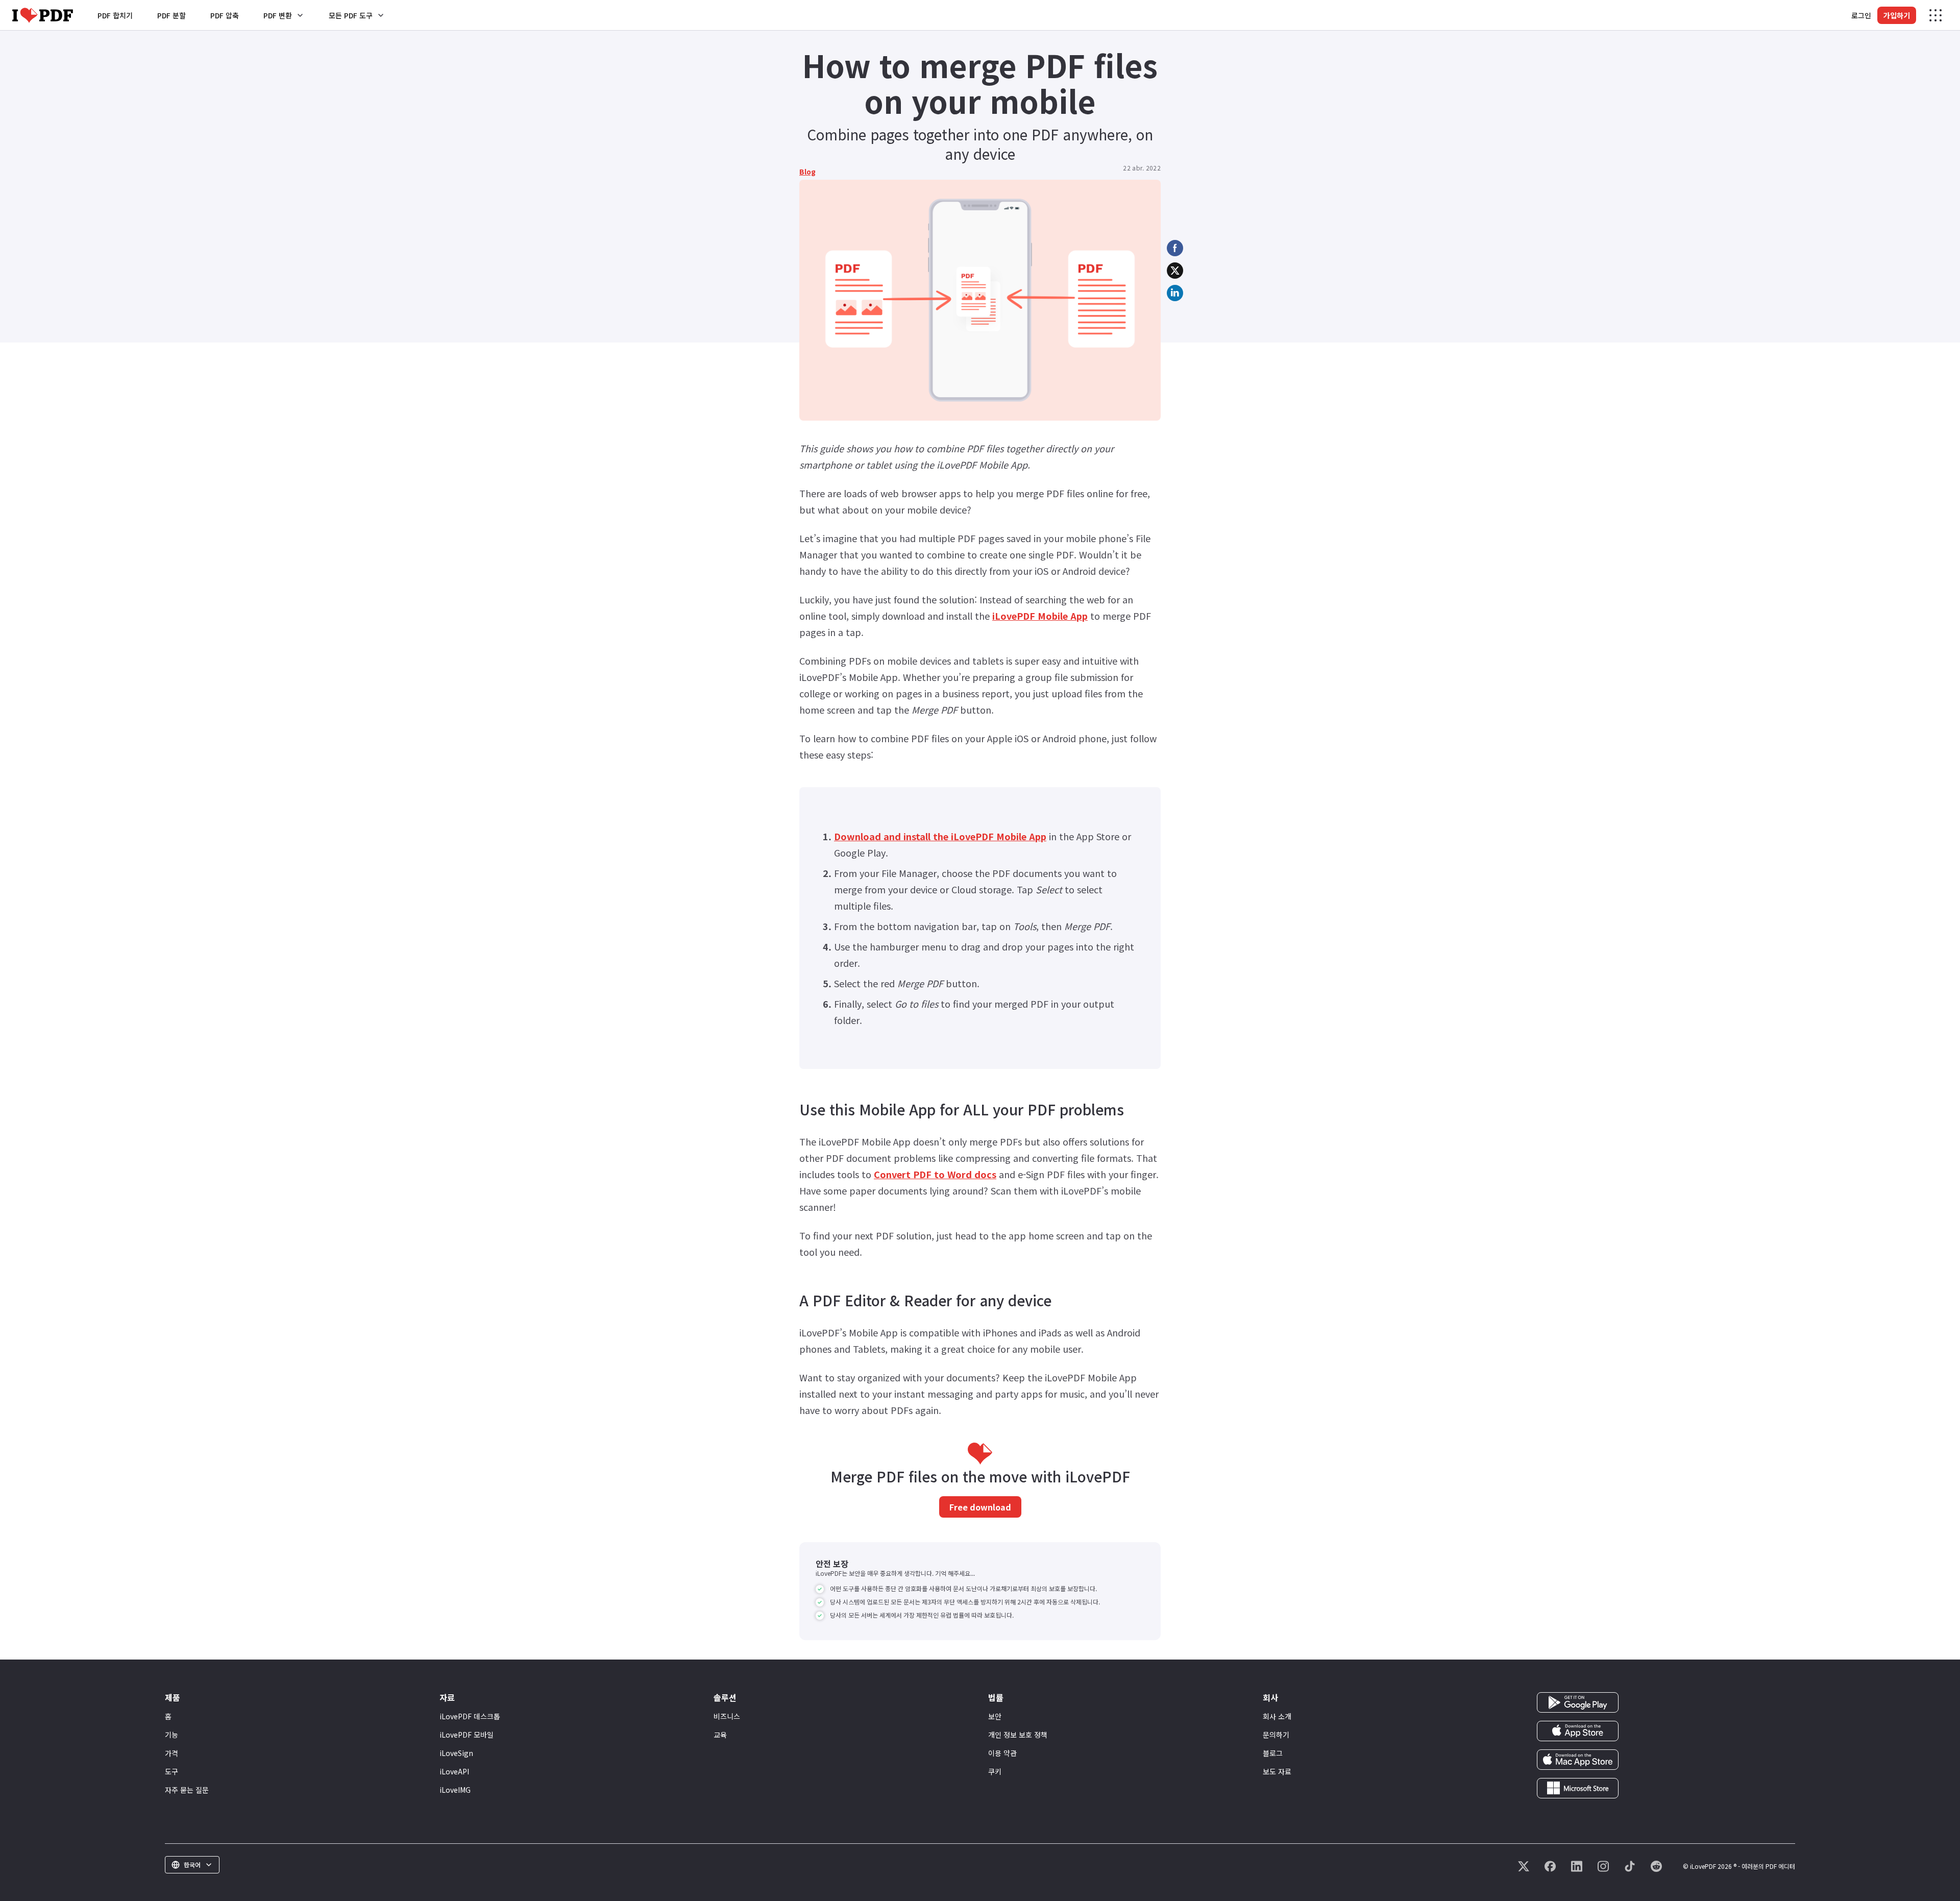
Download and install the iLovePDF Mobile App (940, 836)
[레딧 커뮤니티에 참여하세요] (1656, 1866)
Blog (807, 172)
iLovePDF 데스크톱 (470, 1716)
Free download (980, 1507)
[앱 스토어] (1578, 1730)
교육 (720, 1735)
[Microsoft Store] (1578, 1787)
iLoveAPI (454, 1771)
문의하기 (1276, 1735)
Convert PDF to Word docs (935, 1174)
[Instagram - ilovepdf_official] (1603, 1866)
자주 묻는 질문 (187, 1790)
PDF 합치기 (115, 15)
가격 (171, 1753)
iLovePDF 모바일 (467, 1735)
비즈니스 (727, 1716)
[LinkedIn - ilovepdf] (1577, 1866)
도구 (171, 1771)
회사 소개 (1277, 1716)
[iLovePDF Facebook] (1550, 1866)
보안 (995, 1716)
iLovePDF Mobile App (1040, 616)
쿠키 (995, 1771)
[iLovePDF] (43, 15)
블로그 (1273, 1753)
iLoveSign (456, 1753)
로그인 (1861, 15)
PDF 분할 (171, 15)
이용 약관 (1002, 1753)
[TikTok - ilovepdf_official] (1630, 1866)
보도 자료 (1277, 1771)
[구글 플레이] (1578, 1701)
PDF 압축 (225, 15)
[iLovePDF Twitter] (1524, 1866)
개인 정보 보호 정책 (1018, 1735)
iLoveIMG (455, 1790)
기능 (171, 1735)
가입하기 (1897, 15)
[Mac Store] (1578, 1759)
